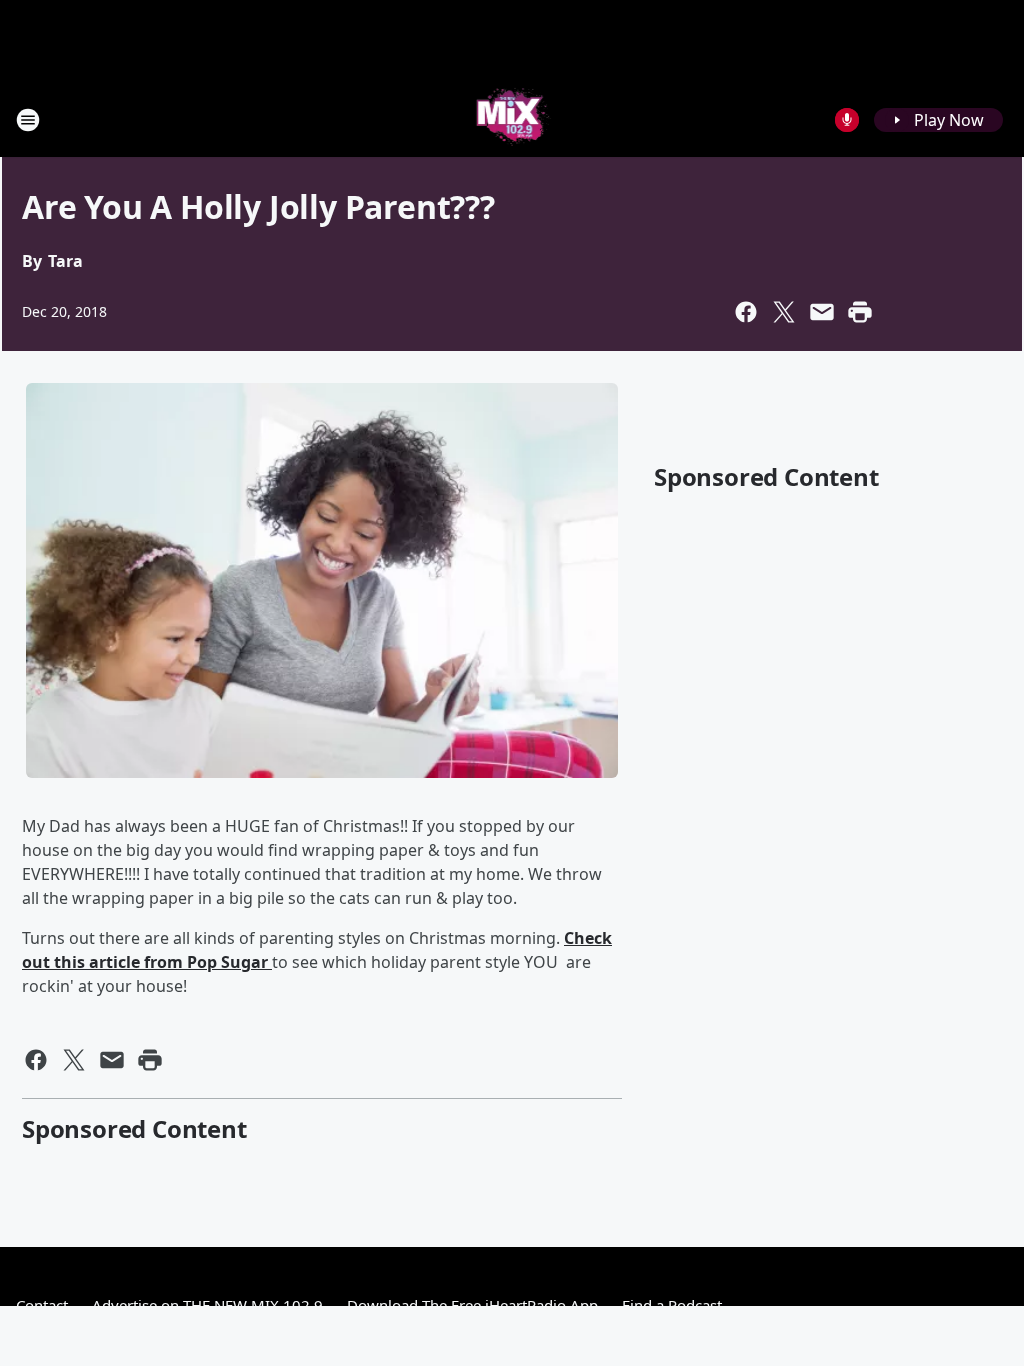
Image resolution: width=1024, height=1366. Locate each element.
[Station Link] (512, 119)
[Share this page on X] (784, 312)
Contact (42, 1305)
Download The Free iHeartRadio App (472, 1305)
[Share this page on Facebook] (746, 312)
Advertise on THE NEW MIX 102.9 (207, 1305)
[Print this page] (860, 312)
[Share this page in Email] (822, 312)
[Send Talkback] (847, 120)
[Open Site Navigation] (28, 120)
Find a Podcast (672, 1305)
